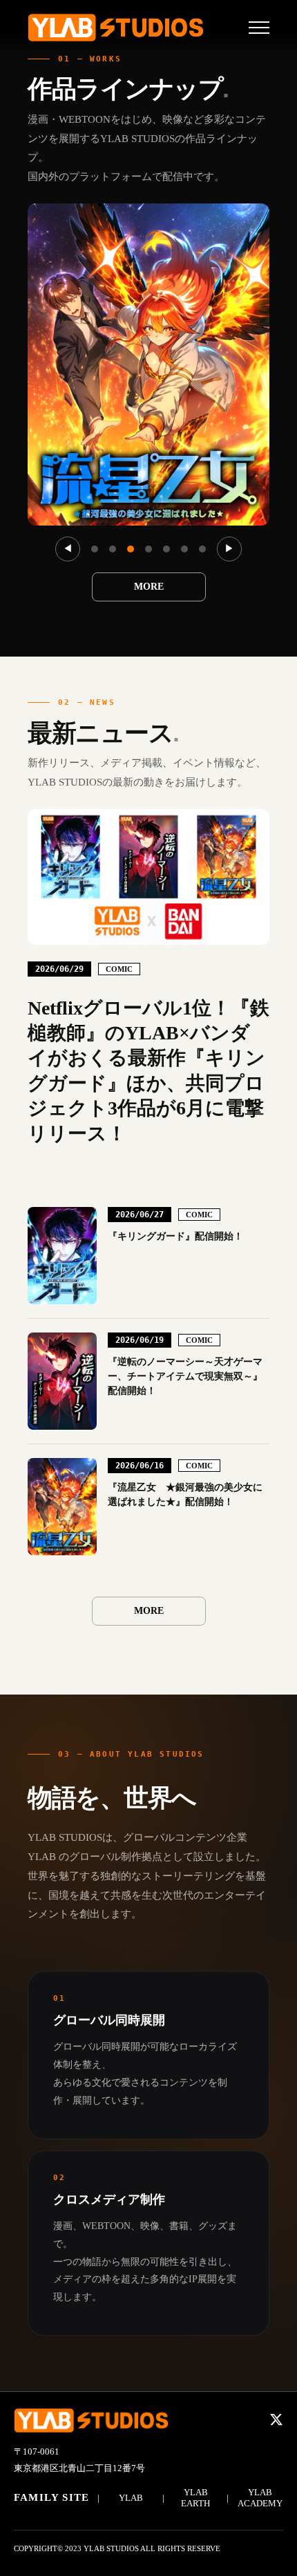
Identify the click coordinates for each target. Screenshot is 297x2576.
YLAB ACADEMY (260, 2498)
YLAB (131, 2498)
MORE (149, 587)
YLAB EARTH (195, 2498)
